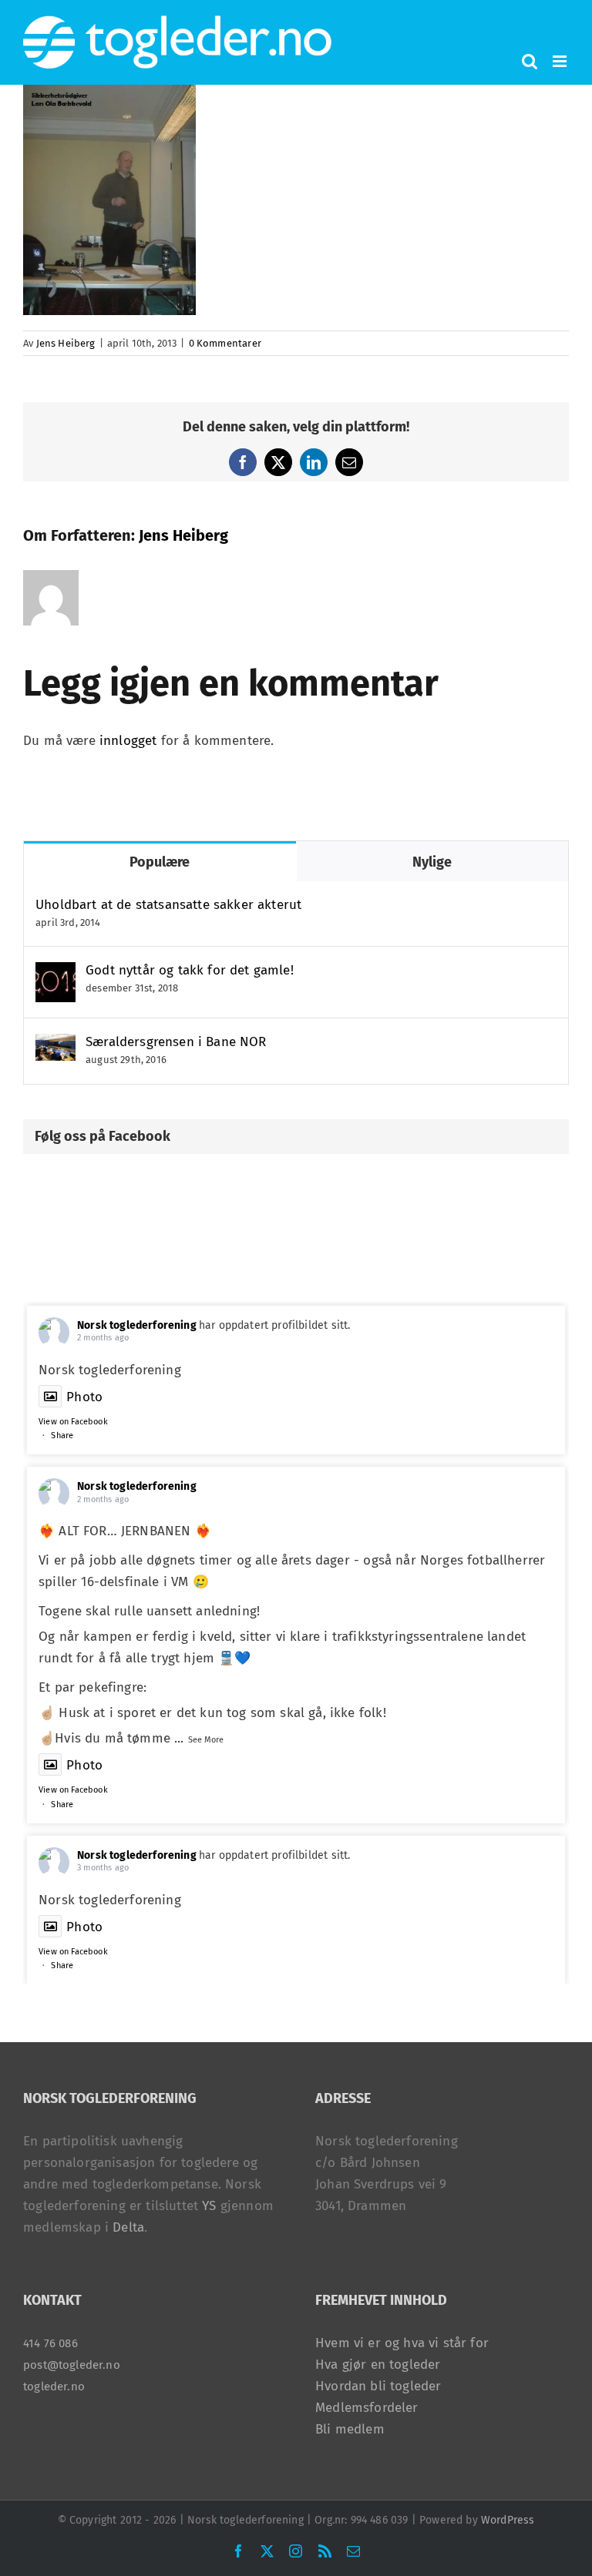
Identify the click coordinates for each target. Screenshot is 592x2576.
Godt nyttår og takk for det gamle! (190, 970)
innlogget (128, 741)
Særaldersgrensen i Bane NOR (176, 1042)
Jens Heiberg (66, 343)
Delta (128, 2227)
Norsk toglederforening (137, 1325)
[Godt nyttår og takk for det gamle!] (55, 973)
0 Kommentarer (225, 343)
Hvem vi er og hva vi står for (402, 2343)
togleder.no (54, 2386)
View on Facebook (73, 1422)
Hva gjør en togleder (378, 2365)
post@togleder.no (72, 2365)
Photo (84, 1397)
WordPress (508, 2520)
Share (62, 1436)
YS (209, 2206)
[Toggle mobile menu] (561, 61)
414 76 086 (50, 2343)
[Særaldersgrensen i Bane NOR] (55, 1044)
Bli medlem (350, 2429)
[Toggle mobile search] (530, 61)
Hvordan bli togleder (378, 2386)
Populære (160, 862)
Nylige (432, 862)
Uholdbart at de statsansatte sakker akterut (168, 905)
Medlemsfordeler (367, 2408)
